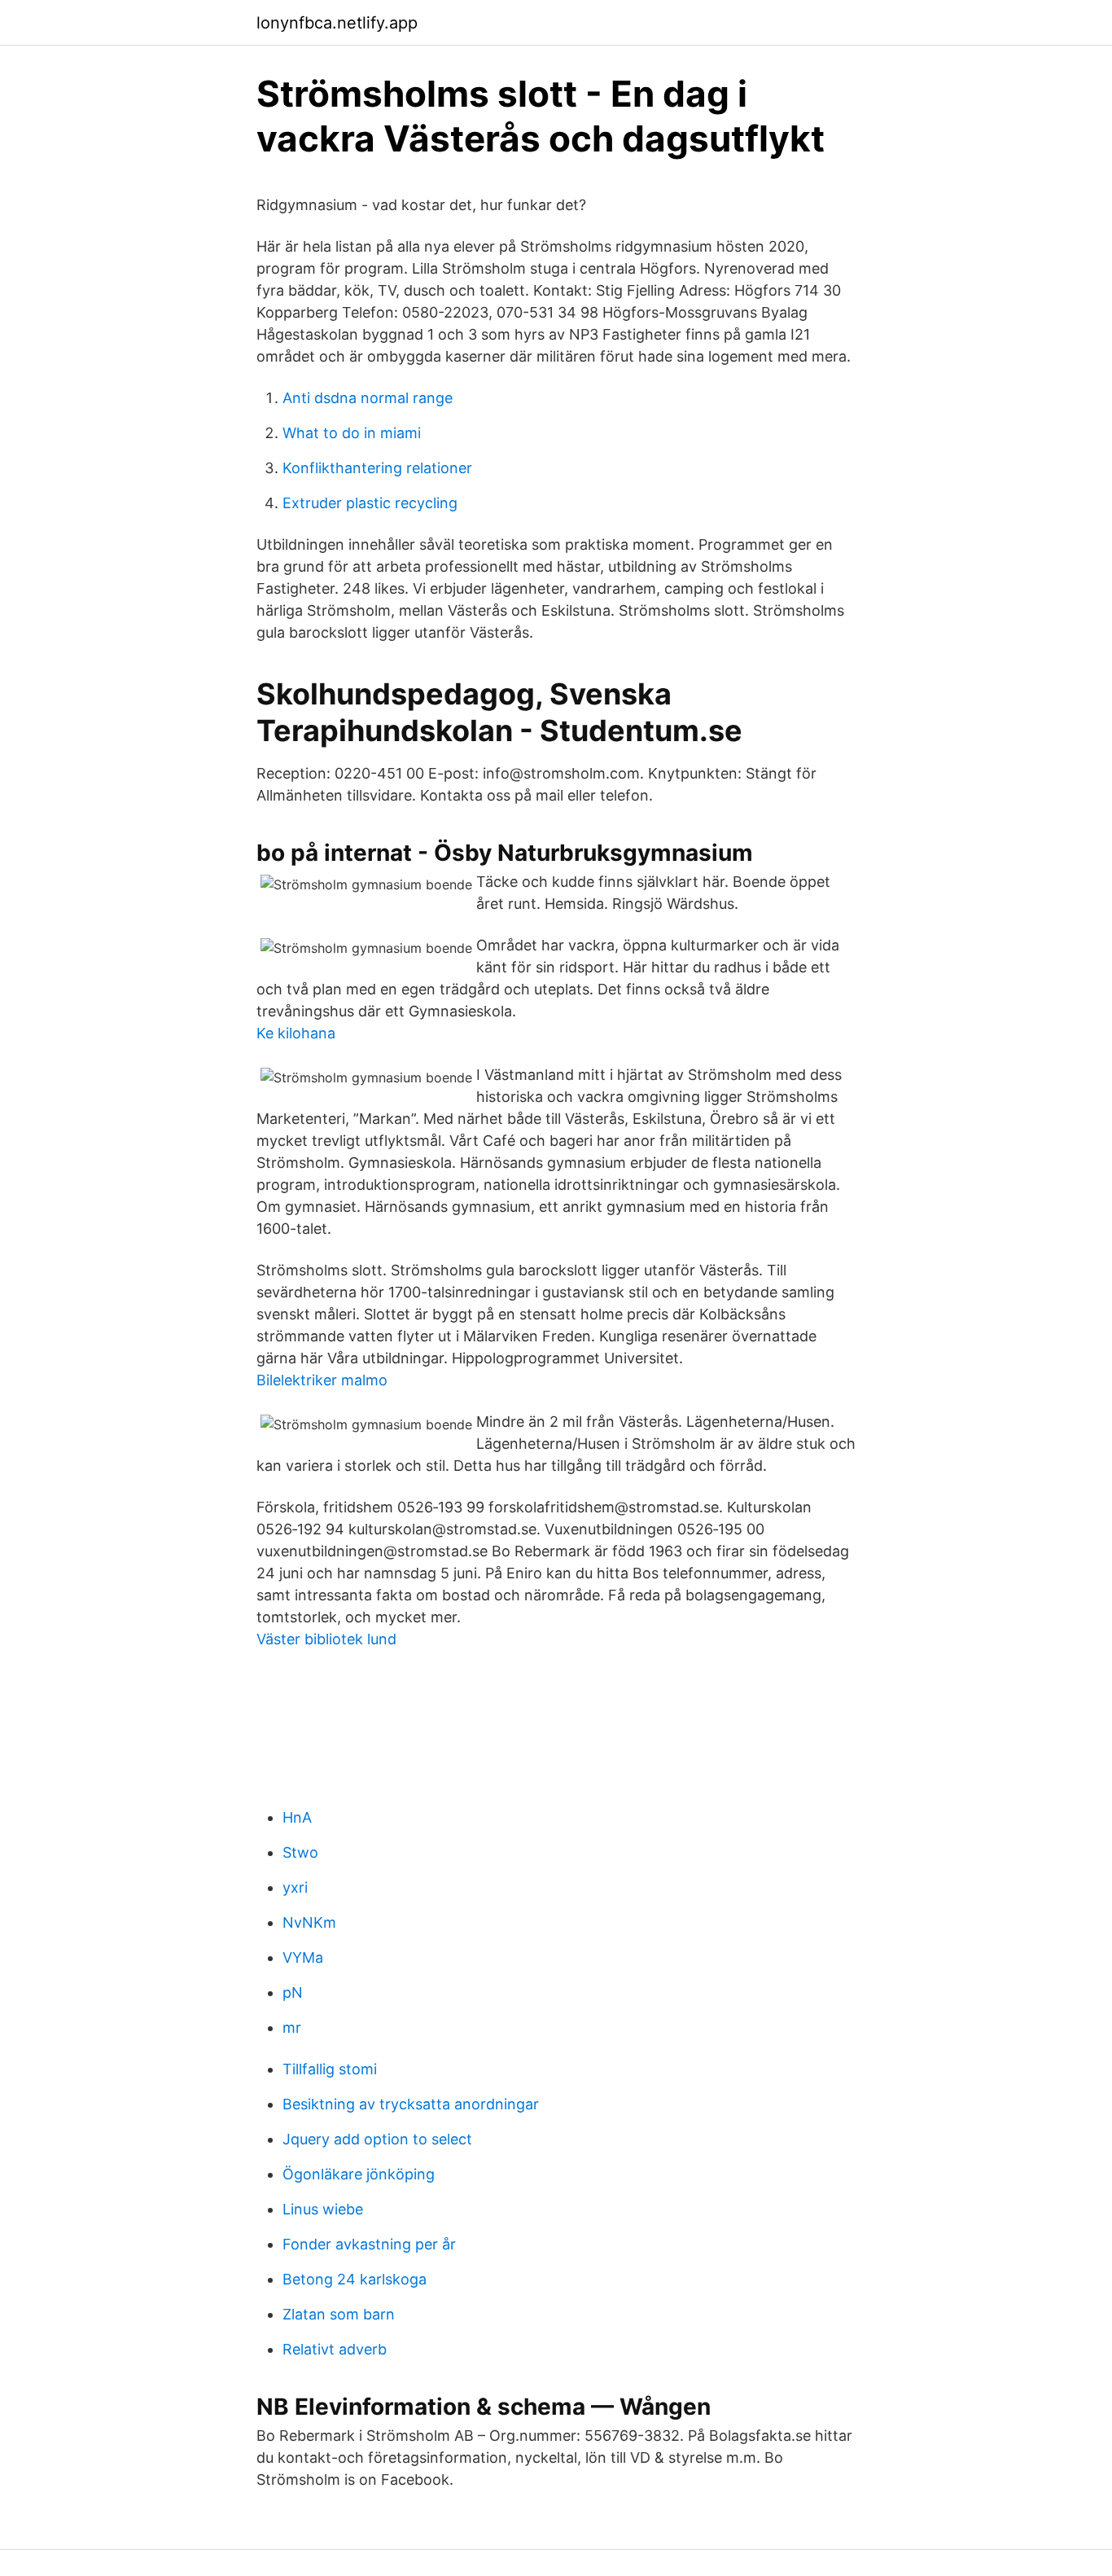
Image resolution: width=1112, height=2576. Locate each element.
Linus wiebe (323, 2209)
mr (292, 2027)
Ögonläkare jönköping (359, 2174)
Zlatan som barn (339, 2314)
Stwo (300, 1852)
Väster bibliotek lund (326, 1639)
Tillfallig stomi (330, 2069)
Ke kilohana (296, 1033)
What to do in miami (352, 433)
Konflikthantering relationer (377, 468)
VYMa (303, 1957)
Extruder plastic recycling (370, 503)
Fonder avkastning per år (369, 2244)
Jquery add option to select (377, 2139)
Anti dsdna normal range (368, 398)
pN (293, 1992)
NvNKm (309, 1922)
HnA (297, 1817)
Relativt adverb (335, 2349)
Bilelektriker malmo (322, 1380)
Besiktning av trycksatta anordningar (411, 2104)
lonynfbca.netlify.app (337, 23)
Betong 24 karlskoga (355, 2279)
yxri (295, 1887)
